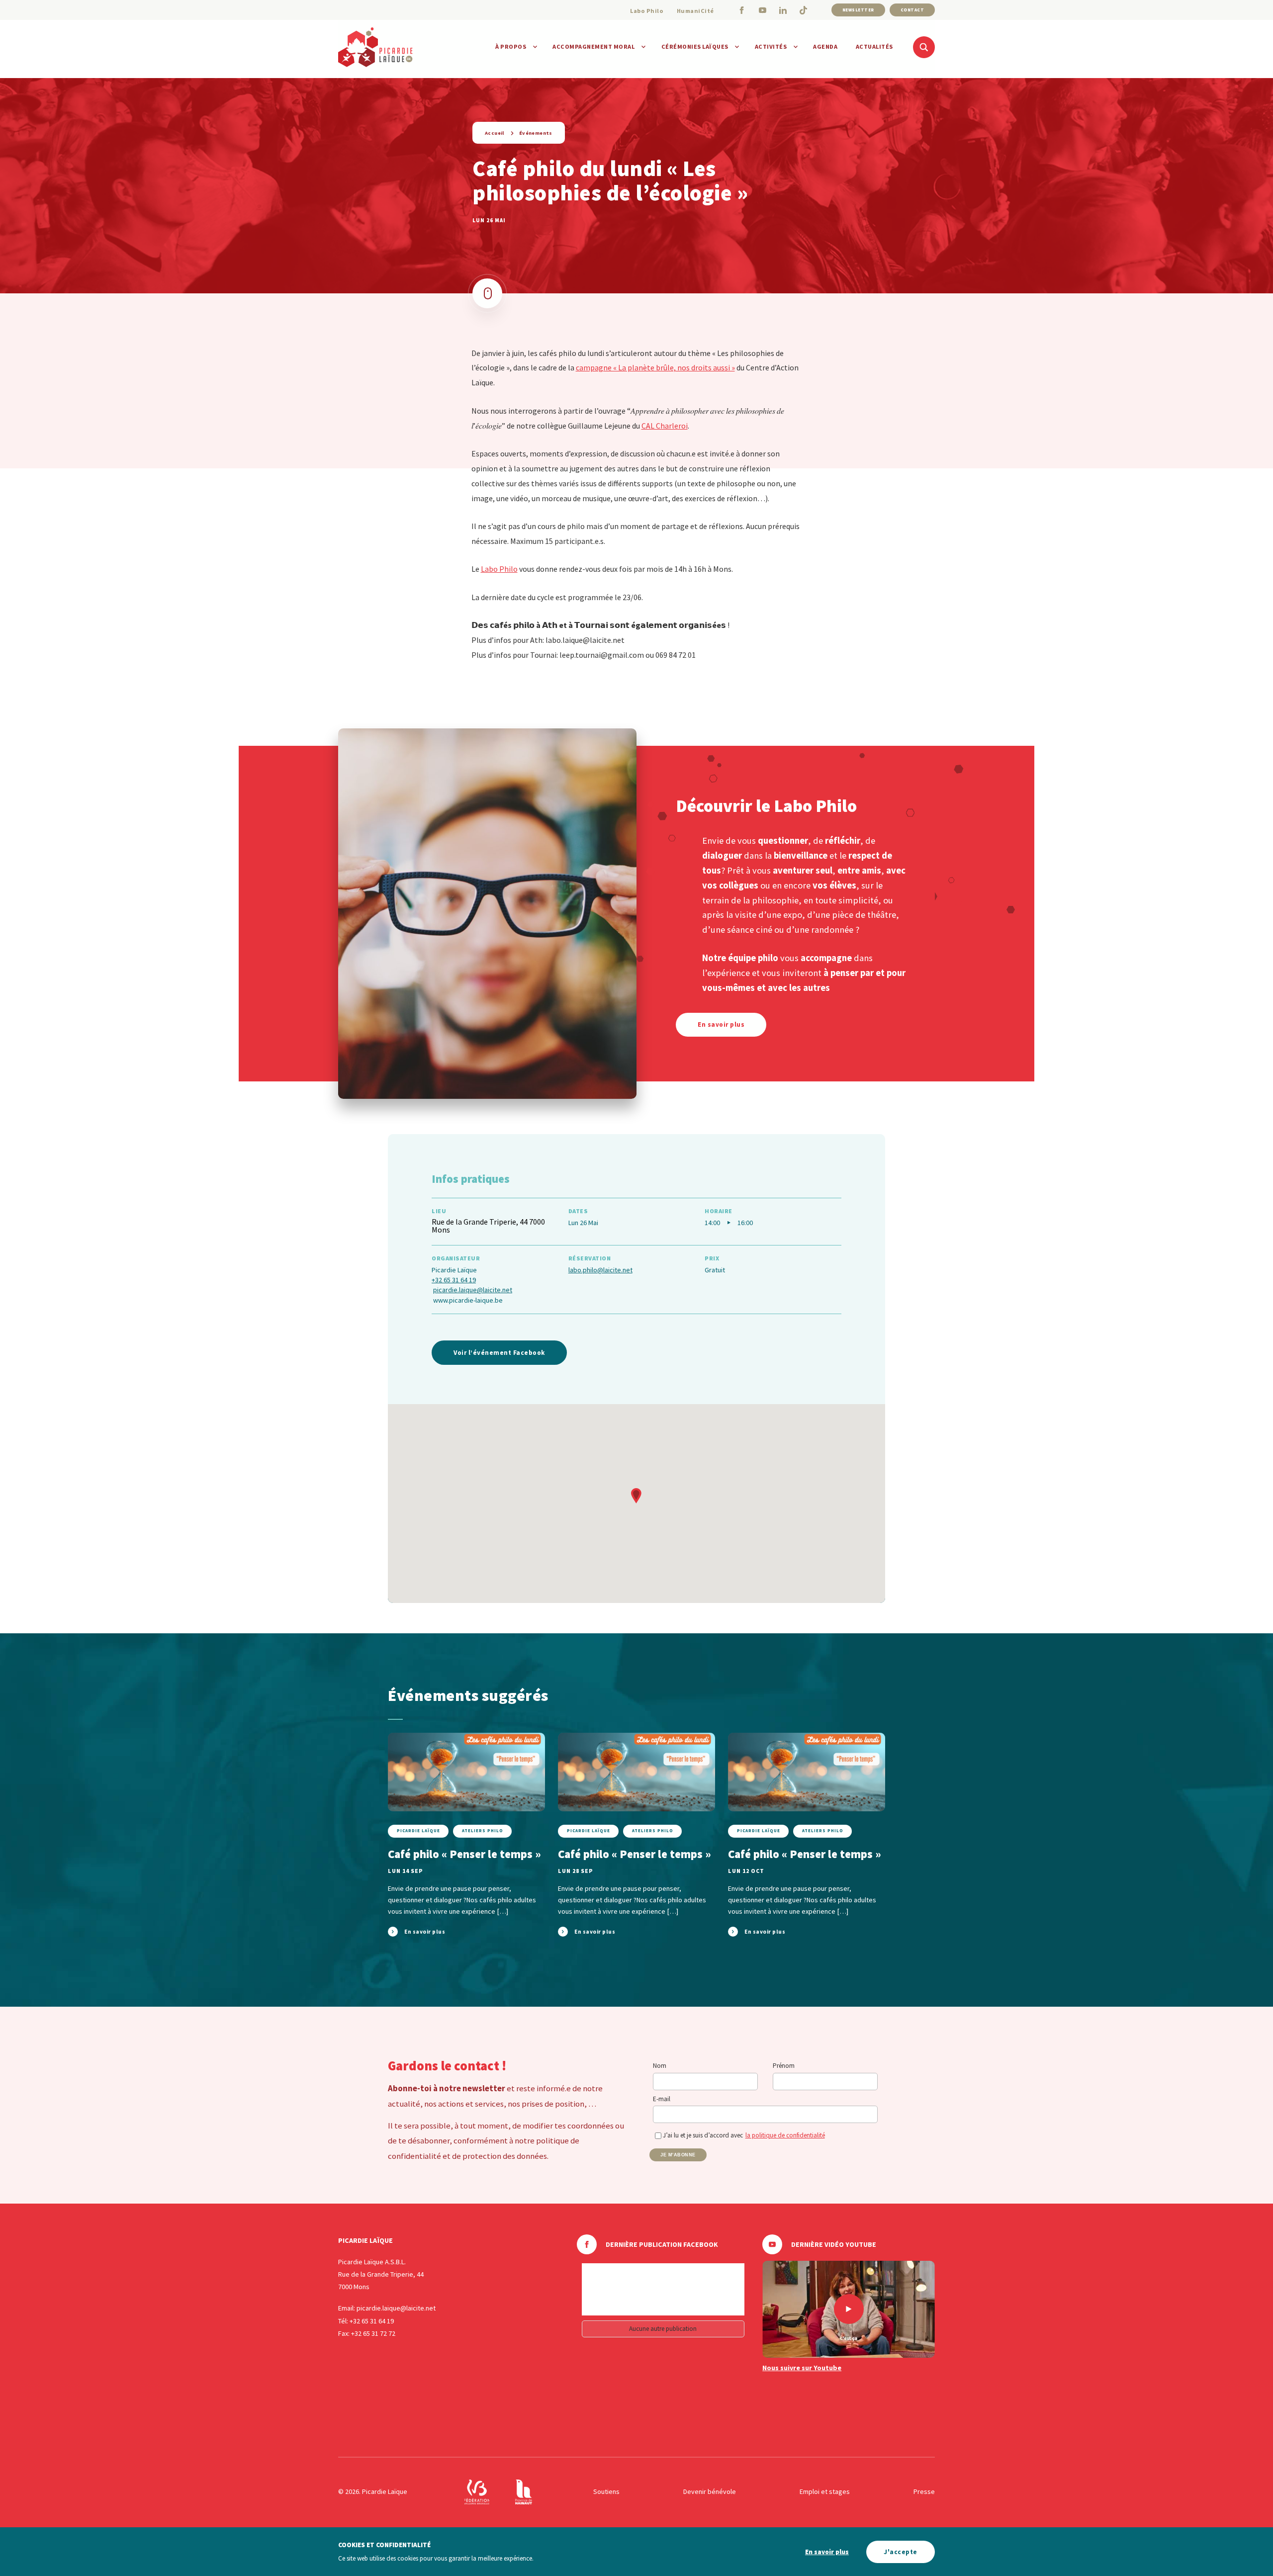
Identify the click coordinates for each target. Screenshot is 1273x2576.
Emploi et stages (825, 2491)
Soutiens (606, 2491)
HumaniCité (695, 11)
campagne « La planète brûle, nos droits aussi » (655, 367)
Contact (912, 10)
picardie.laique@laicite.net (473, 1290)
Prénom (784, 2066)
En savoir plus (827, 2552)
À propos (511, 46)
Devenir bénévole (710, 2491)
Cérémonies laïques (695, 46)
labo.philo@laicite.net (600, 1270)
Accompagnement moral (593, 46)
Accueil (495, 133)
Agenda (825, 46)
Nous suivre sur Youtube (802, 2368)
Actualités (874, 46)
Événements (536, 133)
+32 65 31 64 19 (454, 1280)
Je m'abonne (678, 2155)
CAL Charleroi (665, 426)
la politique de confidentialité (785, 2135)
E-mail (662, 2099)
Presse (924, 2491)
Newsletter (858, 10)
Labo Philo (647, 11)
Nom (660, 2066)
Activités (771, 46)
